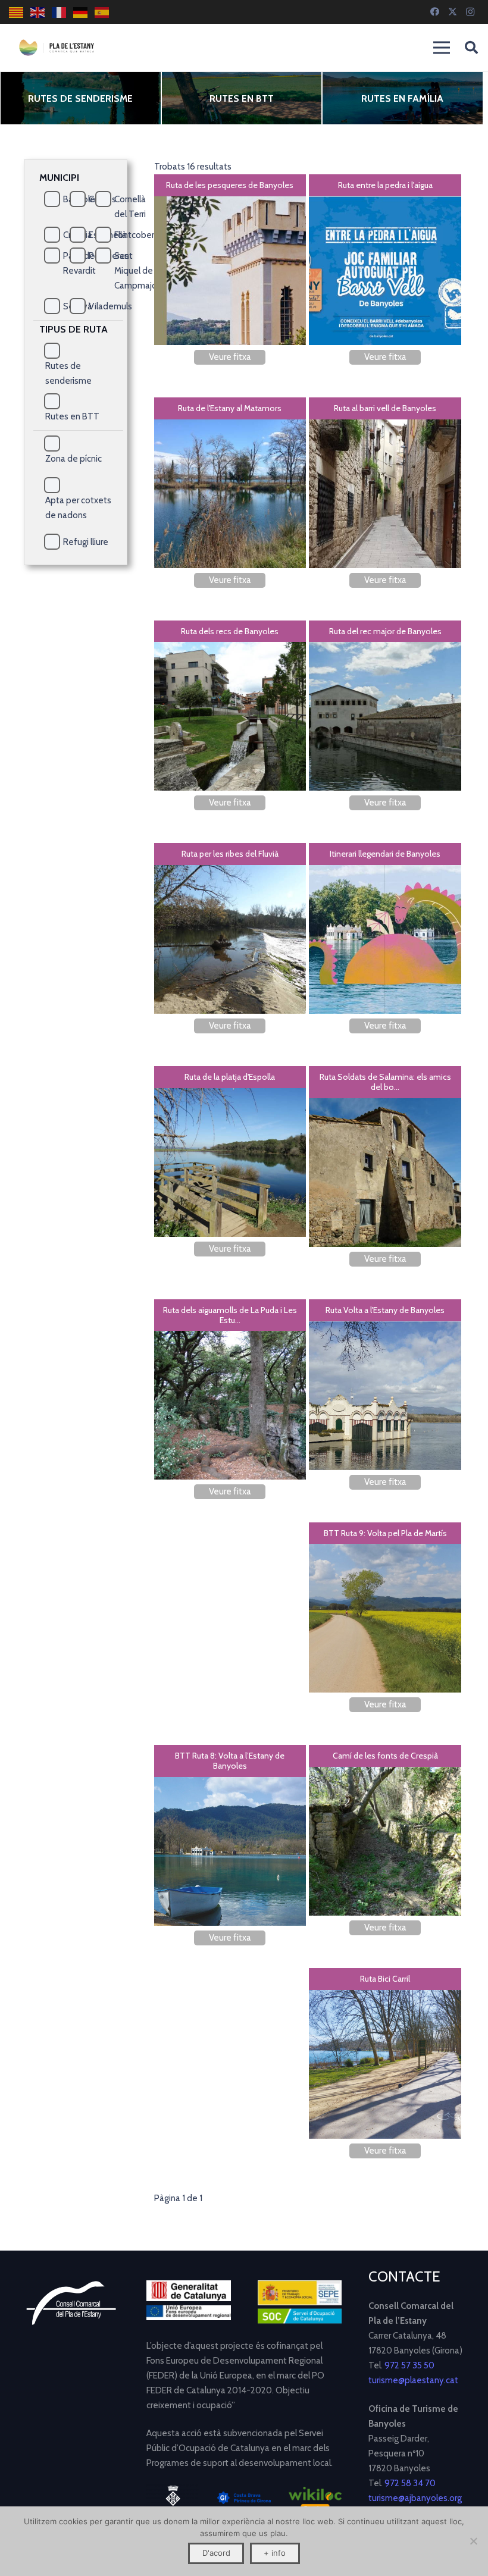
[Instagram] (470, 12)
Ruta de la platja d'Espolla (230, 1077)
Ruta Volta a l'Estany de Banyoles (385, 1310)
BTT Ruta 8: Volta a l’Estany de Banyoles (230, 1761)
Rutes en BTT (242, 98)
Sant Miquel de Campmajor (137, 271)
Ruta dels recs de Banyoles (230, 631)
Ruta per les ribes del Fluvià (230, 854)
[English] (38, 12)
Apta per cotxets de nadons (78, 508)
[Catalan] (17, 12)
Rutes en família (402, 98)
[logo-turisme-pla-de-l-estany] (57, 48)
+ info (275, 2553)
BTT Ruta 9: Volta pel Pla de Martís (385, 1533)
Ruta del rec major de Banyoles (385, 631)
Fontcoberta (138, 235)
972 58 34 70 (410, 2483)
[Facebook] (434, 12)
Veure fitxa (230, 357)
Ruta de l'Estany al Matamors (230, 408)
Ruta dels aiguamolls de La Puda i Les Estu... (230, 1315)
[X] (452, 12)
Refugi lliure (86, 542)
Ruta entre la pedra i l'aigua (385, 185)
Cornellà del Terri (130, 207)
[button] (471, 48)
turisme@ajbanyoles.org (415, 2498)
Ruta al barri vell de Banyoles (385, 408)
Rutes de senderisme (80, 98)
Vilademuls (110, 306)
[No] (473, 2541)
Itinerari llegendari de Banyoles (385, 854)
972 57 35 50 (409, 2365)
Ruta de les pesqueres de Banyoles (230, 185)
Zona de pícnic (73, 459)
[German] (81, 12)
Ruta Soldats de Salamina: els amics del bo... (385, 1082)
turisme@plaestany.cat (413, 2380)
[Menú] (442, 48)
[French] (60, 12)
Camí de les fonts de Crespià (385, 1756)
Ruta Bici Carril (385, 1979)
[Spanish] (102, 12)
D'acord (216, 2553)
